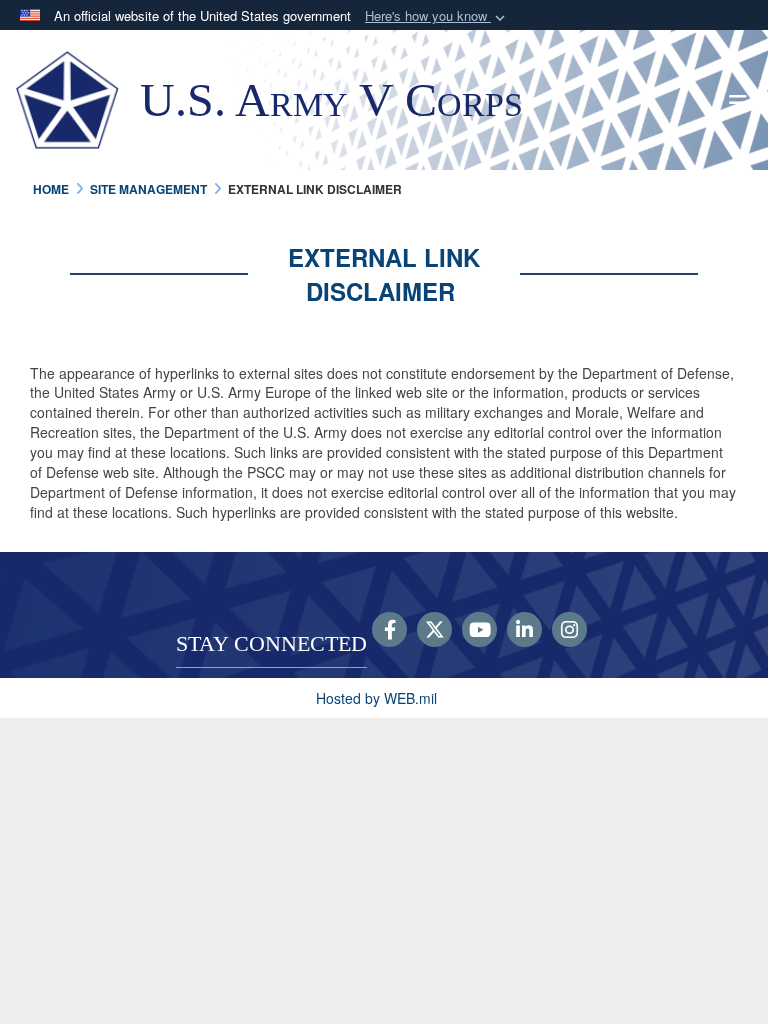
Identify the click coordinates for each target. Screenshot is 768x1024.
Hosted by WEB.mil (376, 698)
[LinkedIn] (524, 631)
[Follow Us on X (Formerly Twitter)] (434, 631)
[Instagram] (569, 631)
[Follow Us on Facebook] (389, 631)
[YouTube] (479, 631)
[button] (437, 16)
